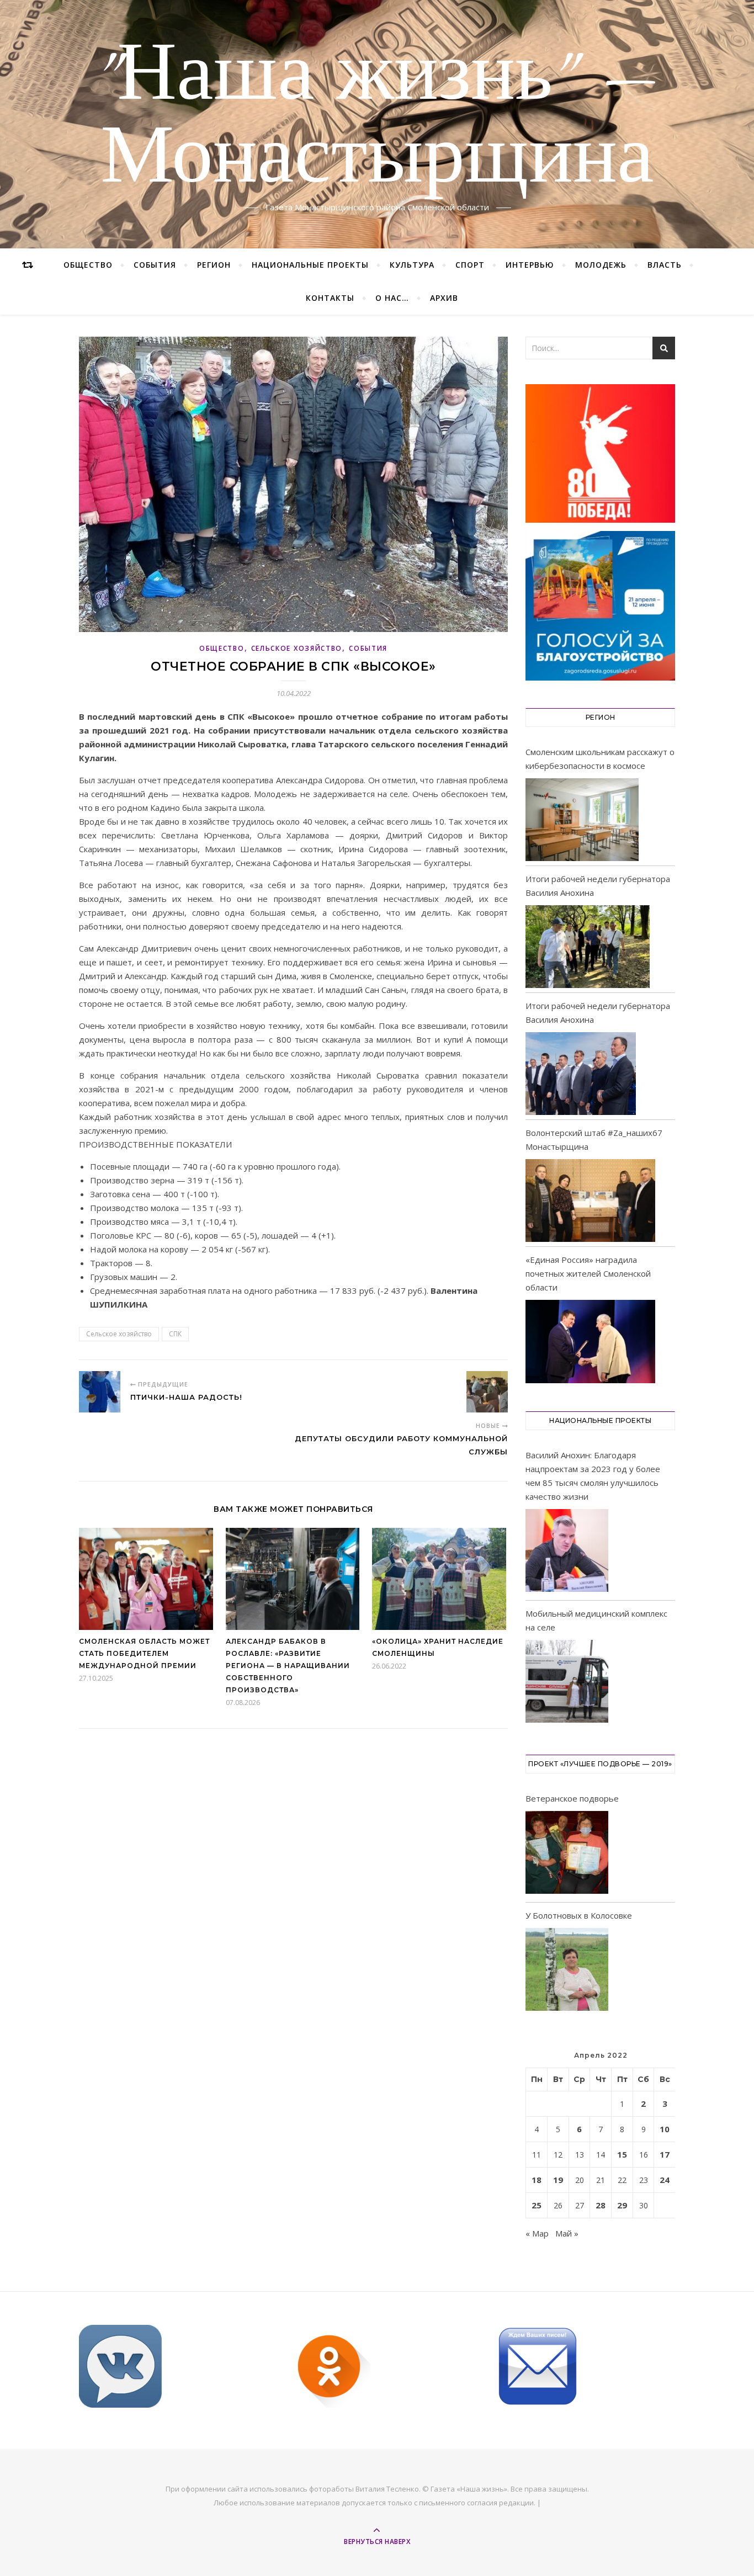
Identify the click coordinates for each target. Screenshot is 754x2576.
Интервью (530, 265)
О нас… (392, 298)
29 (622, 2205)
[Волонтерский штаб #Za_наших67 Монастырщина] (590, 1201)
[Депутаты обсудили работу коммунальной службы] (487, 1392)
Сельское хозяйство (297, 648)
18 (537, 2180)
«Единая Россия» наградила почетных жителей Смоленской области (588, 1273)
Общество (88, 265)
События (155, 265)
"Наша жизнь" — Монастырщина (377, 118)
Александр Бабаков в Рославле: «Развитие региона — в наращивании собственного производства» (288, 1666)
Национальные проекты (310, 265)
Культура (412, 265)
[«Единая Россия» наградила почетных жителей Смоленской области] (590, 1341)
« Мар (537, 2233)
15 (622, 2154)
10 (665, 2129)
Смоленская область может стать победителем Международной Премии (144, 1653)
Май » (567, 2233)
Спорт (470, 265)
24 (665, 2180)
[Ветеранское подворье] (567, 1854)
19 (558, 2180)
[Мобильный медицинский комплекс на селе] (567, 1683)
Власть (665, 265)
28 (601, 2205)
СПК (175, 1334)
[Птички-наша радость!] (100, 1392)
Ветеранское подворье (572, 1798)
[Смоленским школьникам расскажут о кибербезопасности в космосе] (582, 820)
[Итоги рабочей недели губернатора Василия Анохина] (588, 947)
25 (537, 2205)
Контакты (330, 298)
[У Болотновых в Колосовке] (567, 1971)
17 (665, 2154)
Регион (214, 265)
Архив (444, 298)
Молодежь (601, 265)
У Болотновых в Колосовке (579, 1915)
